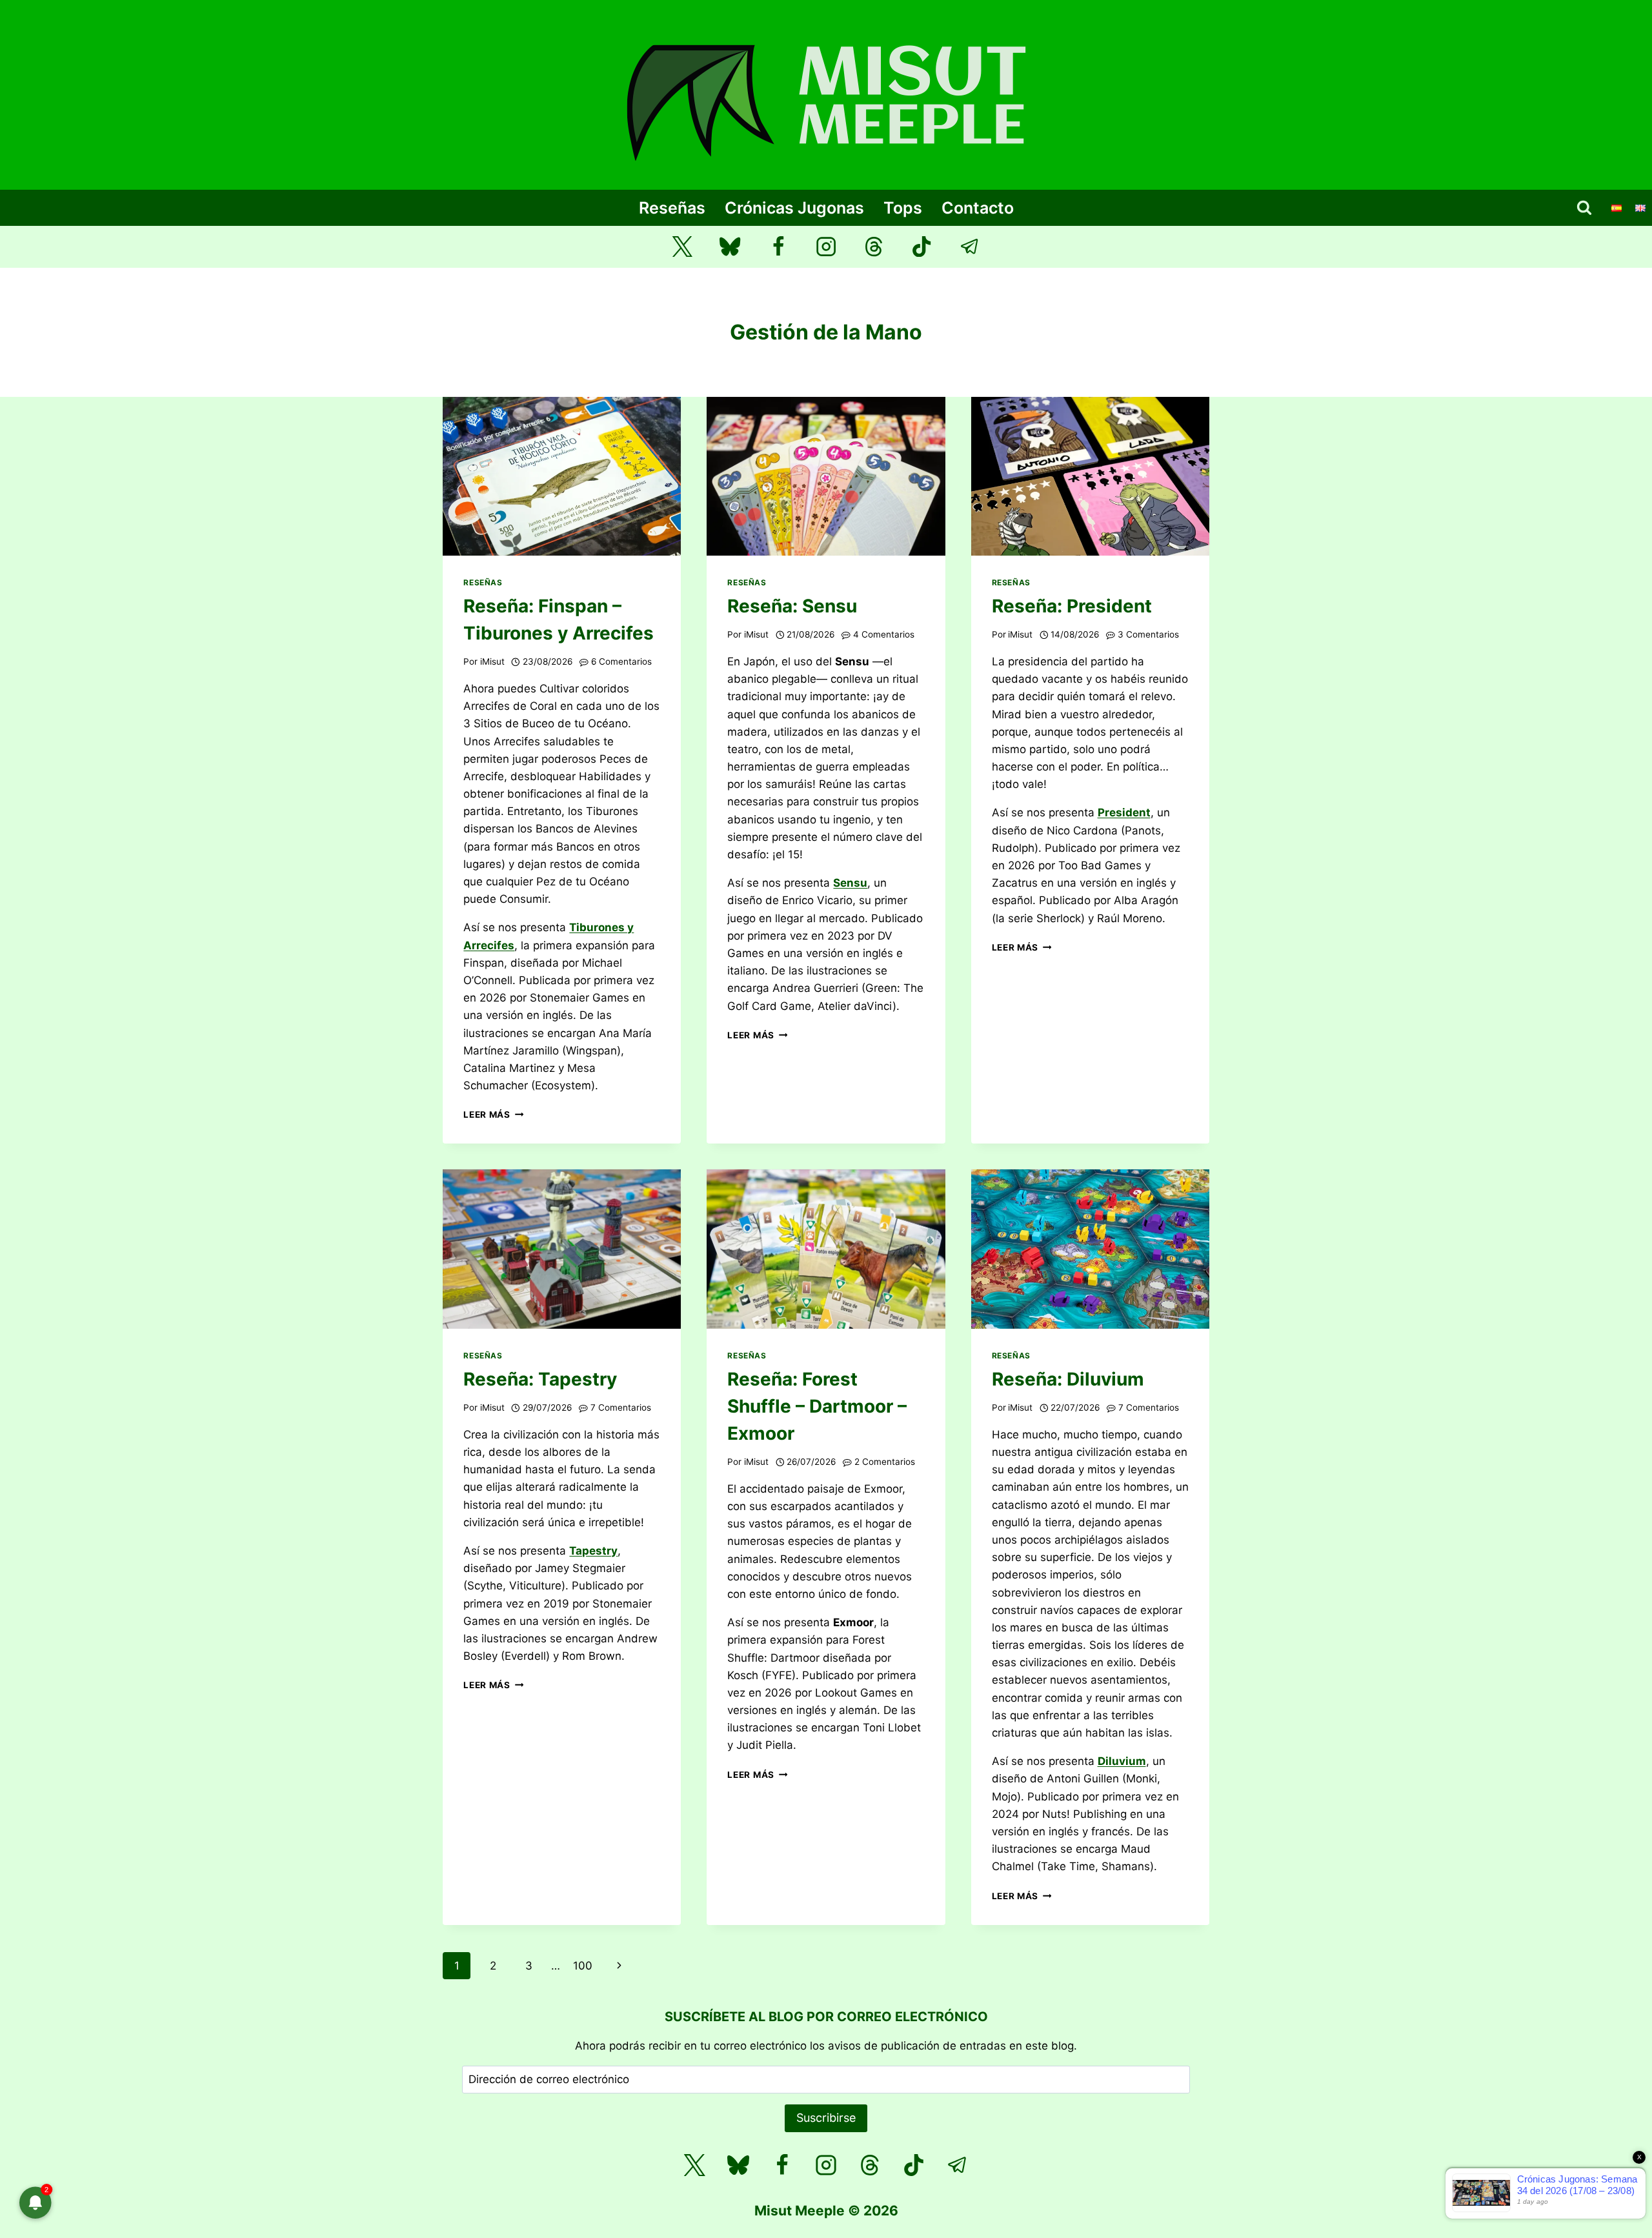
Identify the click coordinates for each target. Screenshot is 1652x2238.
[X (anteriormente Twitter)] (682, 247)
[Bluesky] (730, 247)
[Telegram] (970, 247)
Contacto (978, 208)
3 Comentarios (1148, 634)
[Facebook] (778, 247)
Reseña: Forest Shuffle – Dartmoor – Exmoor (817, 1406)
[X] (694, 2165)
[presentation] (562, 476)
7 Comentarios (621, 1407)
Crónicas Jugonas (794, 208)
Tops (903, 208)
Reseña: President (1072, 606)
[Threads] (874, 247)
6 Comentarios (621, 661)
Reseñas (672, 208)
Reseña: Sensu (792, 606)
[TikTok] (922, 247)
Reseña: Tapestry (540, 1379)
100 (583, 1966)
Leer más (493, 1114)
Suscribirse (826, 2118)
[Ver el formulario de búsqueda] (1584, 208)
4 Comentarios (884, 634)
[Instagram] (826, 247)
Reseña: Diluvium (1068, 1379)
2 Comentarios (885, 1462)
